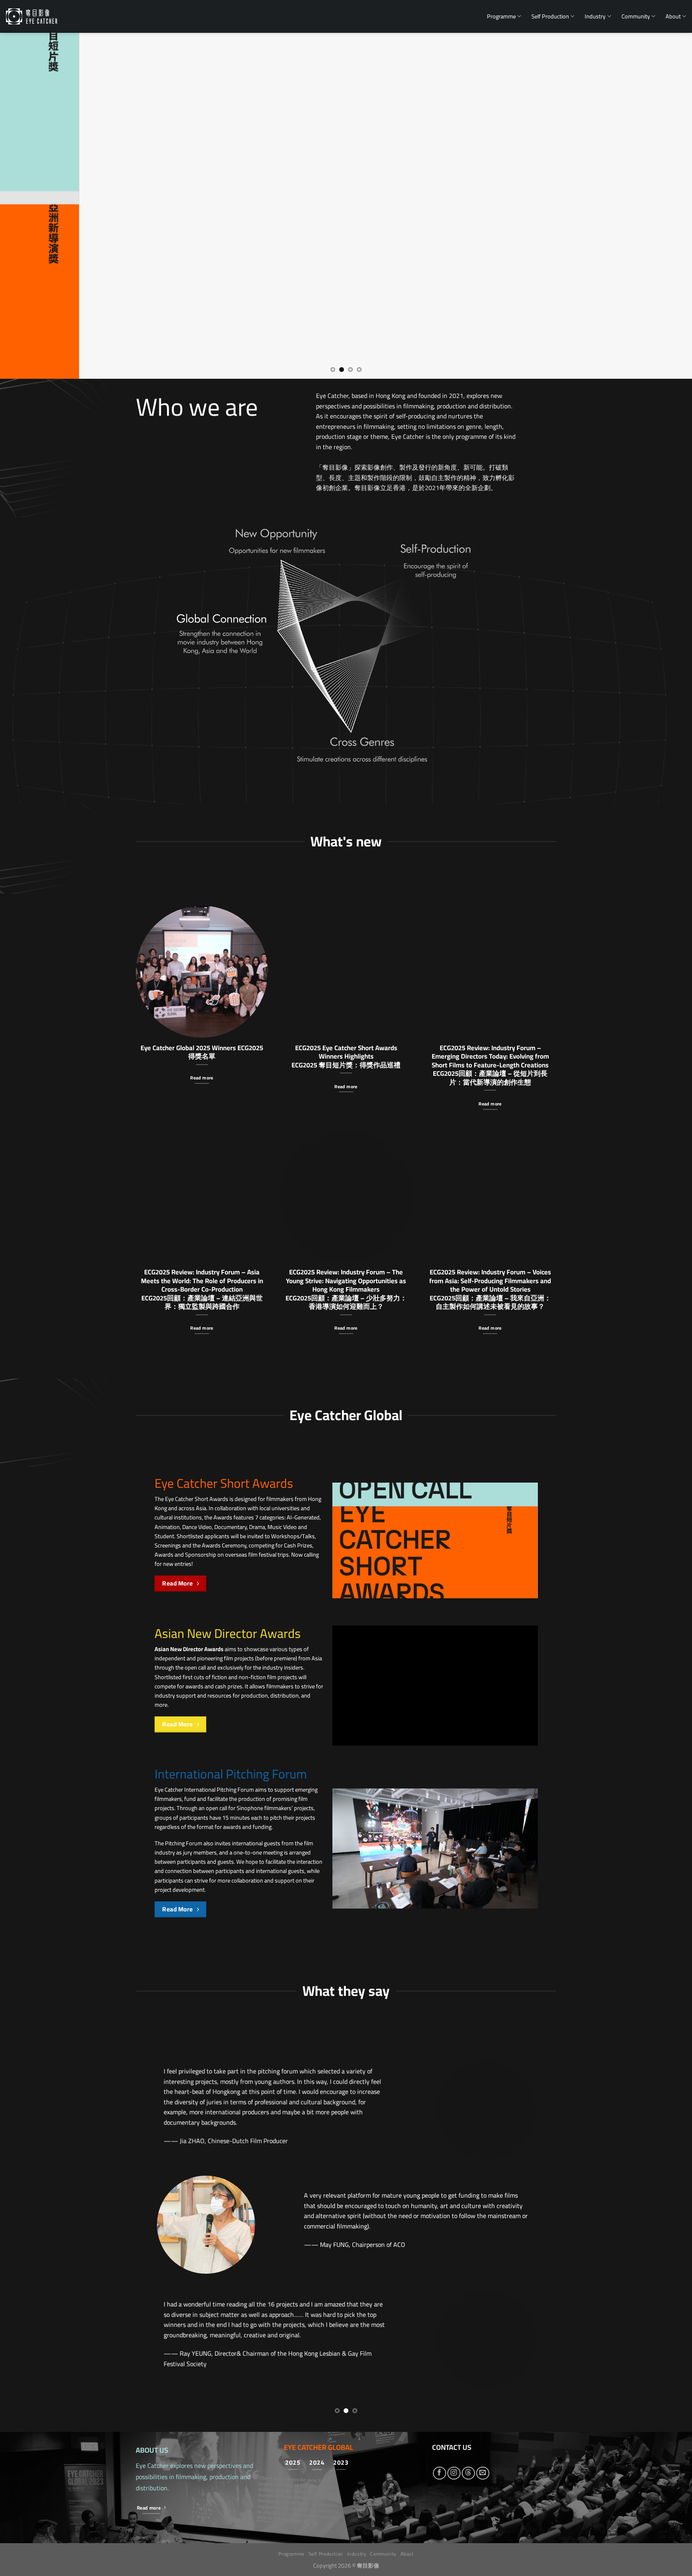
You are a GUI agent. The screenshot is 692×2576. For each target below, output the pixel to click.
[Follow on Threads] (468, 2473)
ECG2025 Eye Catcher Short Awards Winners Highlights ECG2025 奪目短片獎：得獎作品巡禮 (346, 1056)
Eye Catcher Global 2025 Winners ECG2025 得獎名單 (202, 1052)
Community (636, 16)
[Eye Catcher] (32, 16)
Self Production (550, 16)
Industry (595, 16)
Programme (501, 16)
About (673, 16)
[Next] (668, 206)
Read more (202, 1078)
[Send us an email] (483, 2473)
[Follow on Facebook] (440, 2473)
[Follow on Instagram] (454, 2473)
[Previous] (24, 206)
